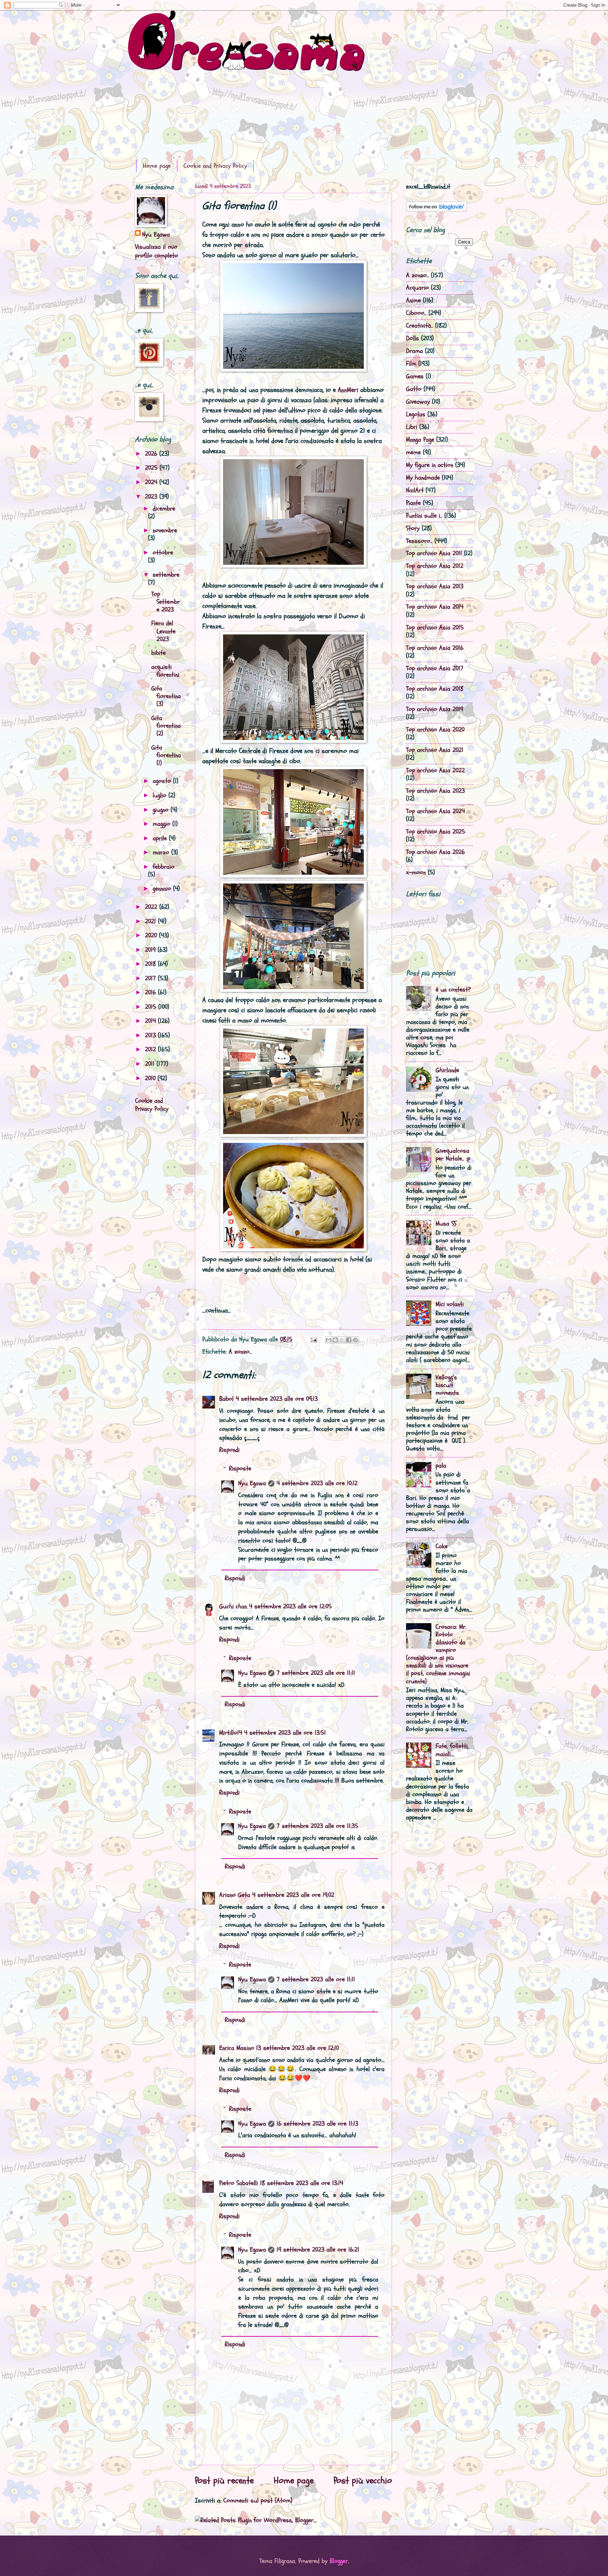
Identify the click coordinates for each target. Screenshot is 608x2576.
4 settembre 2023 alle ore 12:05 (290, 1606)
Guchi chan (233, 1606)
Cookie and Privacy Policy (215, 166)
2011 (151, 1064)
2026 (152, 454)
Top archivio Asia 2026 (435, 852)
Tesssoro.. (419, 541)
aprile (161, 838)
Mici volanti (450, 1304)
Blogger (339, 2561)
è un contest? (453, 990)
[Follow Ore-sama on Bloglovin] (436, 210)
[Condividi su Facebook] (349, 1340)
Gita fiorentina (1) (166, 755)
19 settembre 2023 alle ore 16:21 (318, 2250)
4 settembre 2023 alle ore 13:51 (285, 1733)
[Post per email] (313, 1339)
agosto (163, 781)
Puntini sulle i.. (424, 516)
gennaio (163, 889)
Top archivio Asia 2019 (435, 709)
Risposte (240, 1469)
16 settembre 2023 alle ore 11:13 (317, 2124)
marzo (162, 852)
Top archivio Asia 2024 (435, 811)
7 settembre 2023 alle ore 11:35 (317, 1826)
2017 (151, 978)
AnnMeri (348, 390)
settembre (166, 575)
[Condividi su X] (342, 1340)
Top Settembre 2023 (166, 602)
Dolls (413, 338)
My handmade (423, 478)
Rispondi (229, 1450)
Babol (226, 1399)
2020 (152, 935)
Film (411, 364)
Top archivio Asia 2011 (434, 553)
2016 (151, 992)
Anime (413, 300)
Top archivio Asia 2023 (435, 791)
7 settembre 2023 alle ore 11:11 (316, 1673)
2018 (151, 964)
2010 (151, 1078)
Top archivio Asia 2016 (435, 648)
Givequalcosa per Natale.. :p (453, 1155)
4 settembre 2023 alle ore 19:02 (293, 1895)
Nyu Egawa (252, 1483)
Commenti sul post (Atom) (258, 2501)
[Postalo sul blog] (335, 1340)
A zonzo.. (240, 1352)
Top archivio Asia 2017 (435, 668)
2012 (151, 1049)
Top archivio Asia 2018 (435, 689)
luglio (161, 795)
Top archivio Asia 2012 (435, 566)
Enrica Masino (237, 2048)
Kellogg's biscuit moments (447, 1385)
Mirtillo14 (231, 1733)
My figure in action (430, 465)
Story (413, 528)
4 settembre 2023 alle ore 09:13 (277, 1399)
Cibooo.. (416, 313)
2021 (151, 921)
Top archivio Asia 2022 (435, 770)
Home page (157, 166)
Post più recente (224, 2481)
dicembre (164, 509)
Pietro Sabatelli (239, 2183)
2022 (152, 907)
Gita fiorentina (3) (166, 696)
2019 (151, 950)
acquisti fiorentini (165, 671)
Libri (412, 427)
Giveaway (418, 402)
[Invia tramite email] (329, 1340)
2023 (152, 497)
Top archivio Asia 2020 (435, 730)
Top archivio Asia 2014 (435, 607)
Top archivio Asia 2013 (435, 586)
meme (413, 452)
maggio (163, 824)
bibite (159, 653)
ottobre (163, 553)
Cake (442, 1546)
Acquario (417, 288)
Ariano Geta (235, 1895)
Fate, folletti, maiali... (452, 1750)
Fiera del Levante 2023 (163, 631)
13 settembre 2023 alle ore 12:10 (297, 2048)
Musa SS (446, 1224)
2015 (152, 1007)
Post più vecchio (363, 2481)
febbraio (164, 867)
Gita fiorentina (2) (166, 726)
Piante (413, 503)
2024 (152, 482)
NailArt (415, 490)
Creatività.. (420, 326)
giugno (162, 810)
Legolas (416, 414)
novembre (165, 530)
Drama (414, 351)
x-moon (416, 872)
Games (415, 376)
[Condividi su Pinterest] (355, 1340)
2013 (151, 1035)
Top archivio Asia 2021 (435, 750)
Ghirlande (447, 1070)
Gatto (414, 389)
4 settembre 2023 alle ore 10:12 (317, 1483)
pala (441, 1466)
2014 (151, 1021)
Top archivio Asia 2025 (436, 832)
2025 (152, 468)
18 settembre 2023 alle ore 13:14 (302, 2183)
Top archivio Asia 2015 (435, 628)
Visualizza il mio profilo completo (157, 251)
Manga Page (420, 440)
